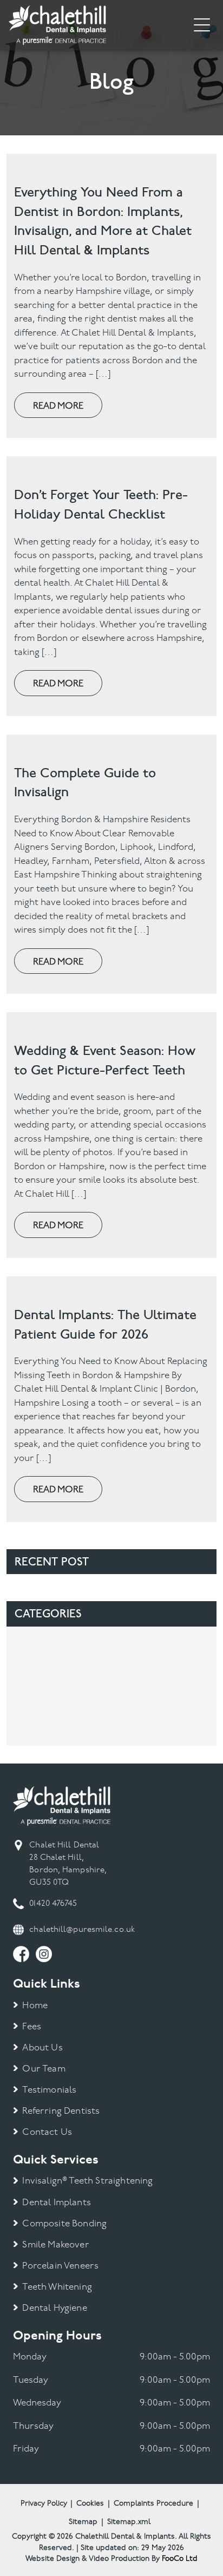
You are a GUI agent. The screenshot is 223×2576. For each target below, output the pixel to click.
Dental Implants (57, 2203)
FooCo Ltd (180, 2559)
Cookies (90, 2504)
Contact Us (47, 2132)
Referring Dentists (61, 2111)
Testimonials (49, 2090)
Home (35, 2006)
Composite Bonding (64, 2224)
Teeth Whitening (57, 2287)
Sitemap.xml (129, 2522)
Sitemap (83, 2522)
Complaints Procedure (153, 2504)
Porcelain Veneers (60, 2266)
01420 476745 (53, 1904)
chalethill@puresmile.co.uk (82, 1930)
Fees (32, 2027)
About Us (42, 2048)
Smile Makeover (55, 2245)
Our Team (44, 2069)
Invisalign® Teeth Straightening (87, 2181)
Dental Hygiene (54, 2308)
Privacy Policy (44, 2504)
